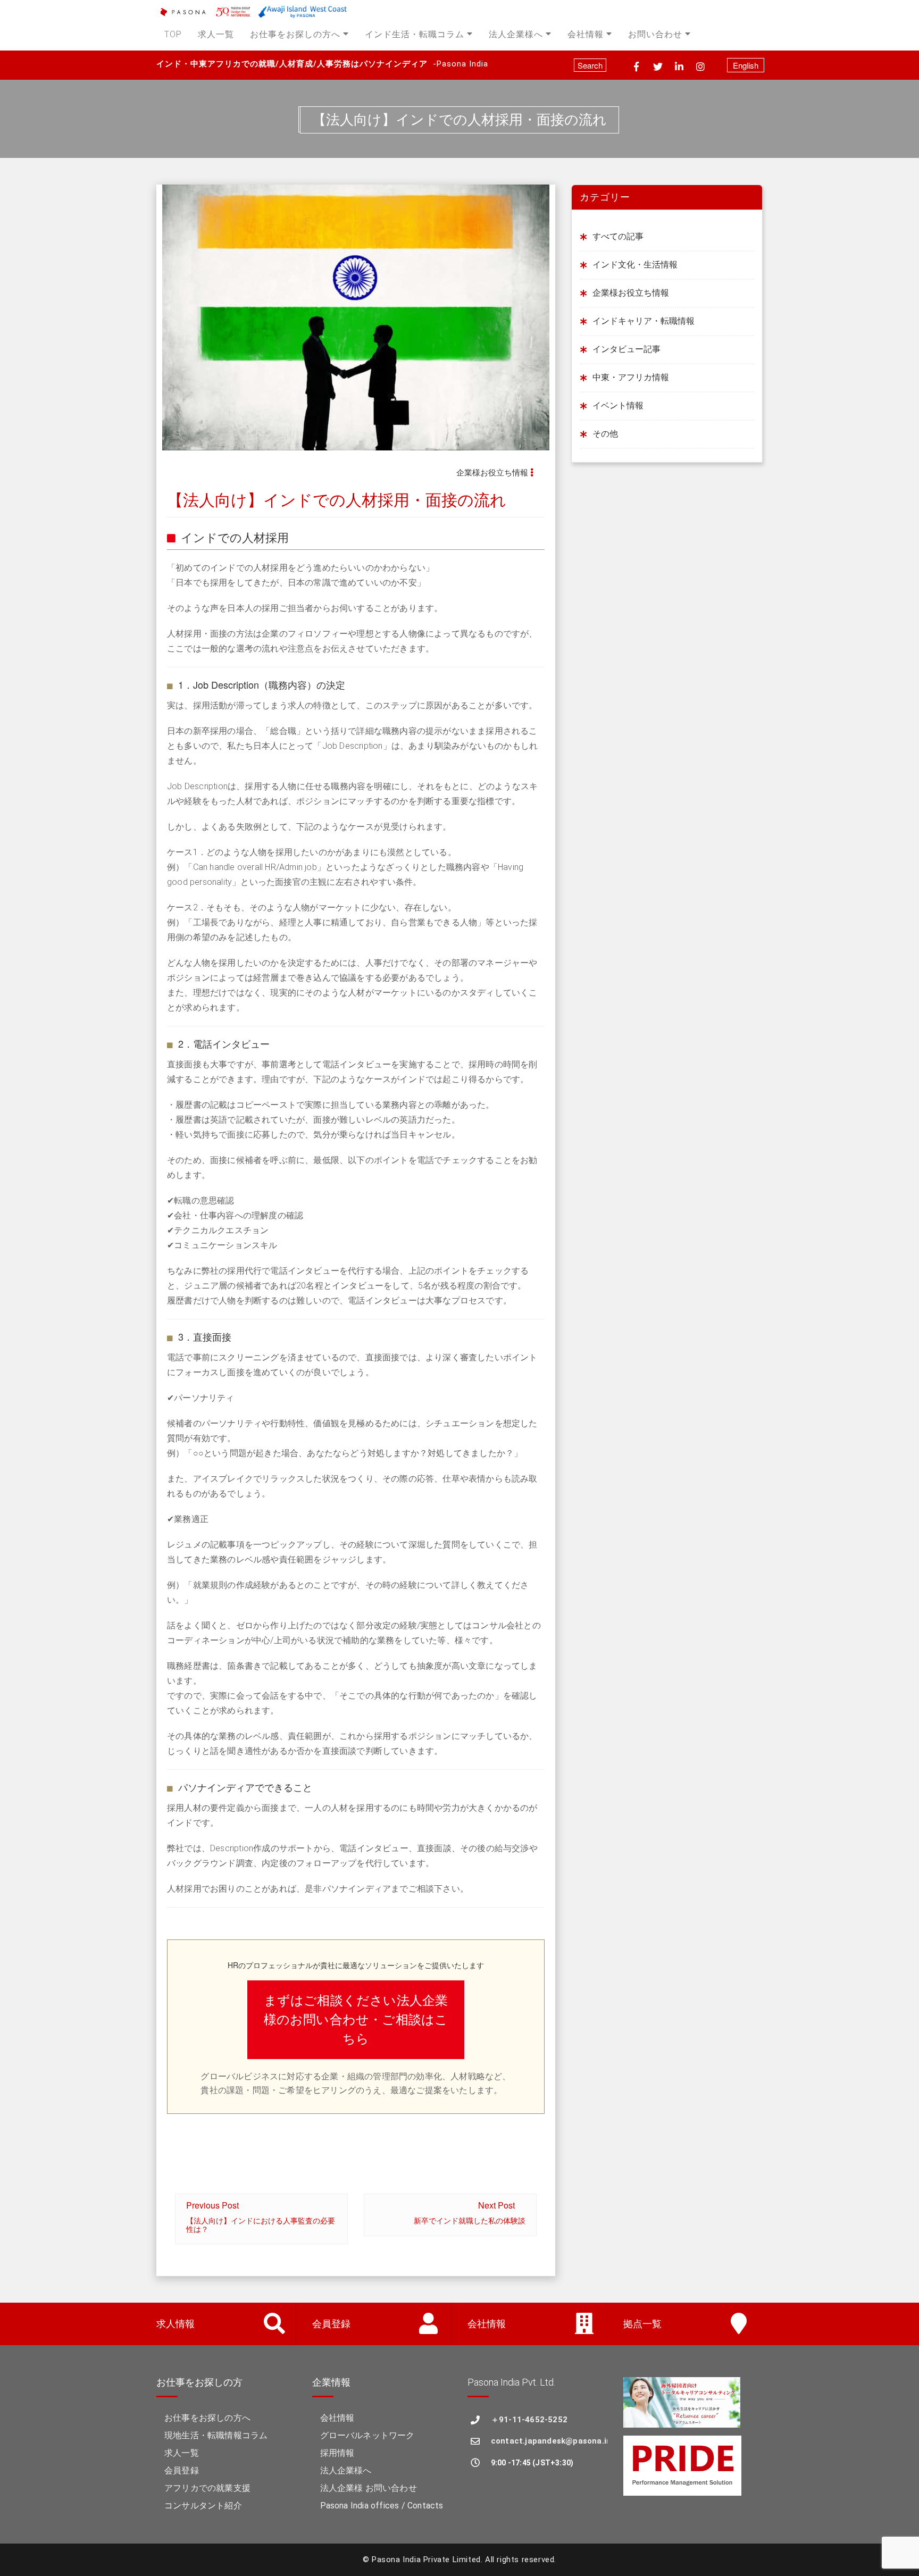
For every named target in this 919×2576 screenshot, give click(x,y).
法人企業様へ (516, 34)
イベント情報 (618, 405)
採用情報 (337, 2453)
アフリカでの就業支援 (207, 2488)
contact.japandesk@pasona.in (549, 2441)
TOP (173, 34)
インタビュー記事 (626, 349)
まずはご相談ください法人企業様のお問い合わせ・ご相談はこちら (356, 2020)
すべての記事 (618, 236)
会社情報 (586, 34)
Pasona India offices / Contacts (382, 2506)
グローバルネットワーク (367, 2435)
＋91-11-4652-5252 (529, 2420)
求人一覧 (216, 34)
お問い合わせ (655, 34)
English (746, 65)
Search (590, 65)
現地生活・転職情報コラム (216, 2435)
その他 (605, 434)
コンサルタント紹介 (203, 2506)
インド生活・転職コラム (415, 34)
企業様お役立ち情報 (492, 473)
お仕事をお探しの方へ (295, 34)
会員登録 (182, 2470)
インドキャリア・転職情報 (644, 321)
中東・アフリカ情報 (631, 377)
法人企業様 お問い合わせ (369, 2488)
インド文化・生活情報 (635, 265)
